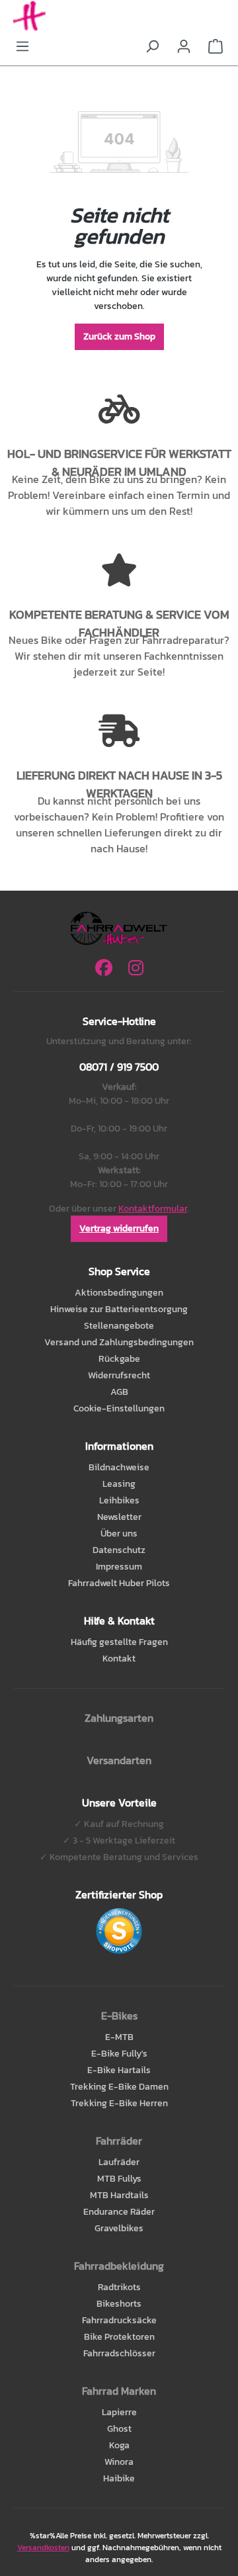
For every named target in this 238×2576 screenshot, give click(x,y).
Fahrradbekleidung (119, 2266)
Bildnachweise (119, 1467)
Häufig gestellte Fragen (119, 1642)
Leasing (119, 1484)
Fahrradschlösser (119, 2353)
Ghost (119, 2429)
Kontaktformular (153, 1209)
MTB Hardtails (119, 2195)
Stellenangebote (119, 1326)
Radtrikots (119, 2287)
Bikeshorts (119, 2304)
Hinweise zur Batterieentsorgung (119, 1309)
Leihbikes (119, 1500)
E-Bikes (119, 2016)
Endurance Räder (119, 2212)
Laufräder (119, 2162)
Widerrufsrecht (119, 1375)
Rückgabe (119, 1359)
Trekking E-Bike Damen (119, 2087)
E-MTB (119, 2037)
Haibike (119, 2478)
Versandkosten (43, 2548)
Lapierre (119, 2412)
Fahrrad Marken (119, 2391)
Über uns (119, 1533)
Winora (119, 2462)
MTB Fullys (119, 2179)
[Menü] (22, 47)
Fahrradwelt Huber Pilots (119, 1583)
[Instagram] (136, 968)
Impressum (119, 1567)
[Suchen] (152, 47)
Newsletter (119, 1517)
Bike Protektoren (119, 2337)
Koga (119, 2445)
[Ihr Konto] (184, 47)
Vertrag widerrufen (119, 1228)
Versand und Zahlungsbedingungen (119, 1342)
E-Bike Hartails (119, 2070)
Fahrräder (119, 2141)
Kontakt (119, 1659)
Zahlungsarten (119, 1718)
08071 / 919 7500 (119, 1067)
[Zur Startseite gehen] (119, 17)
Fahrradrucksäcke (119, 2320)
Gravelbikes (119, 2228)
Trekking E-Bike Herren (119, 2103)
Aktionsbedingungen (119, 1293)
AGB (119, 1392)
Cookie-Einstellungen (119, 1408)
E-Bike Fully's (119, 2054)
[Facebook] (104, 968)
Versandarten (119, 1760)
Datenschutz (119, 1550)
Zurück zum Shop (119, 336)
